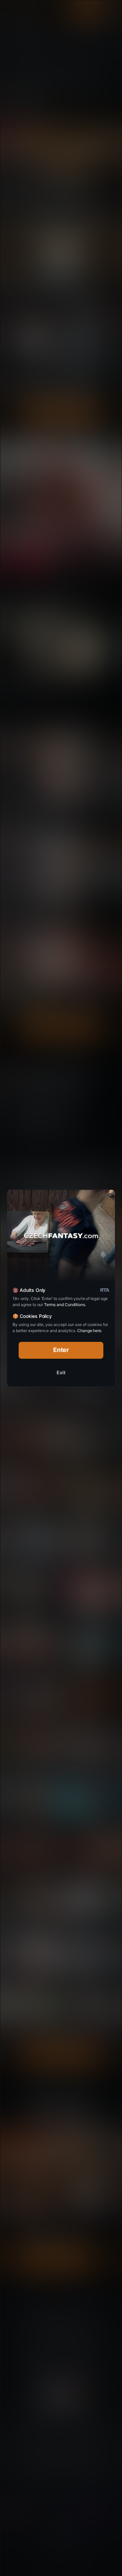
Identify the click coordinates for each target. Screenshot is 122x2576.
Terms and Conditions (64, 1305)
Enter (61, 1350)
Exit (61, 1372)
